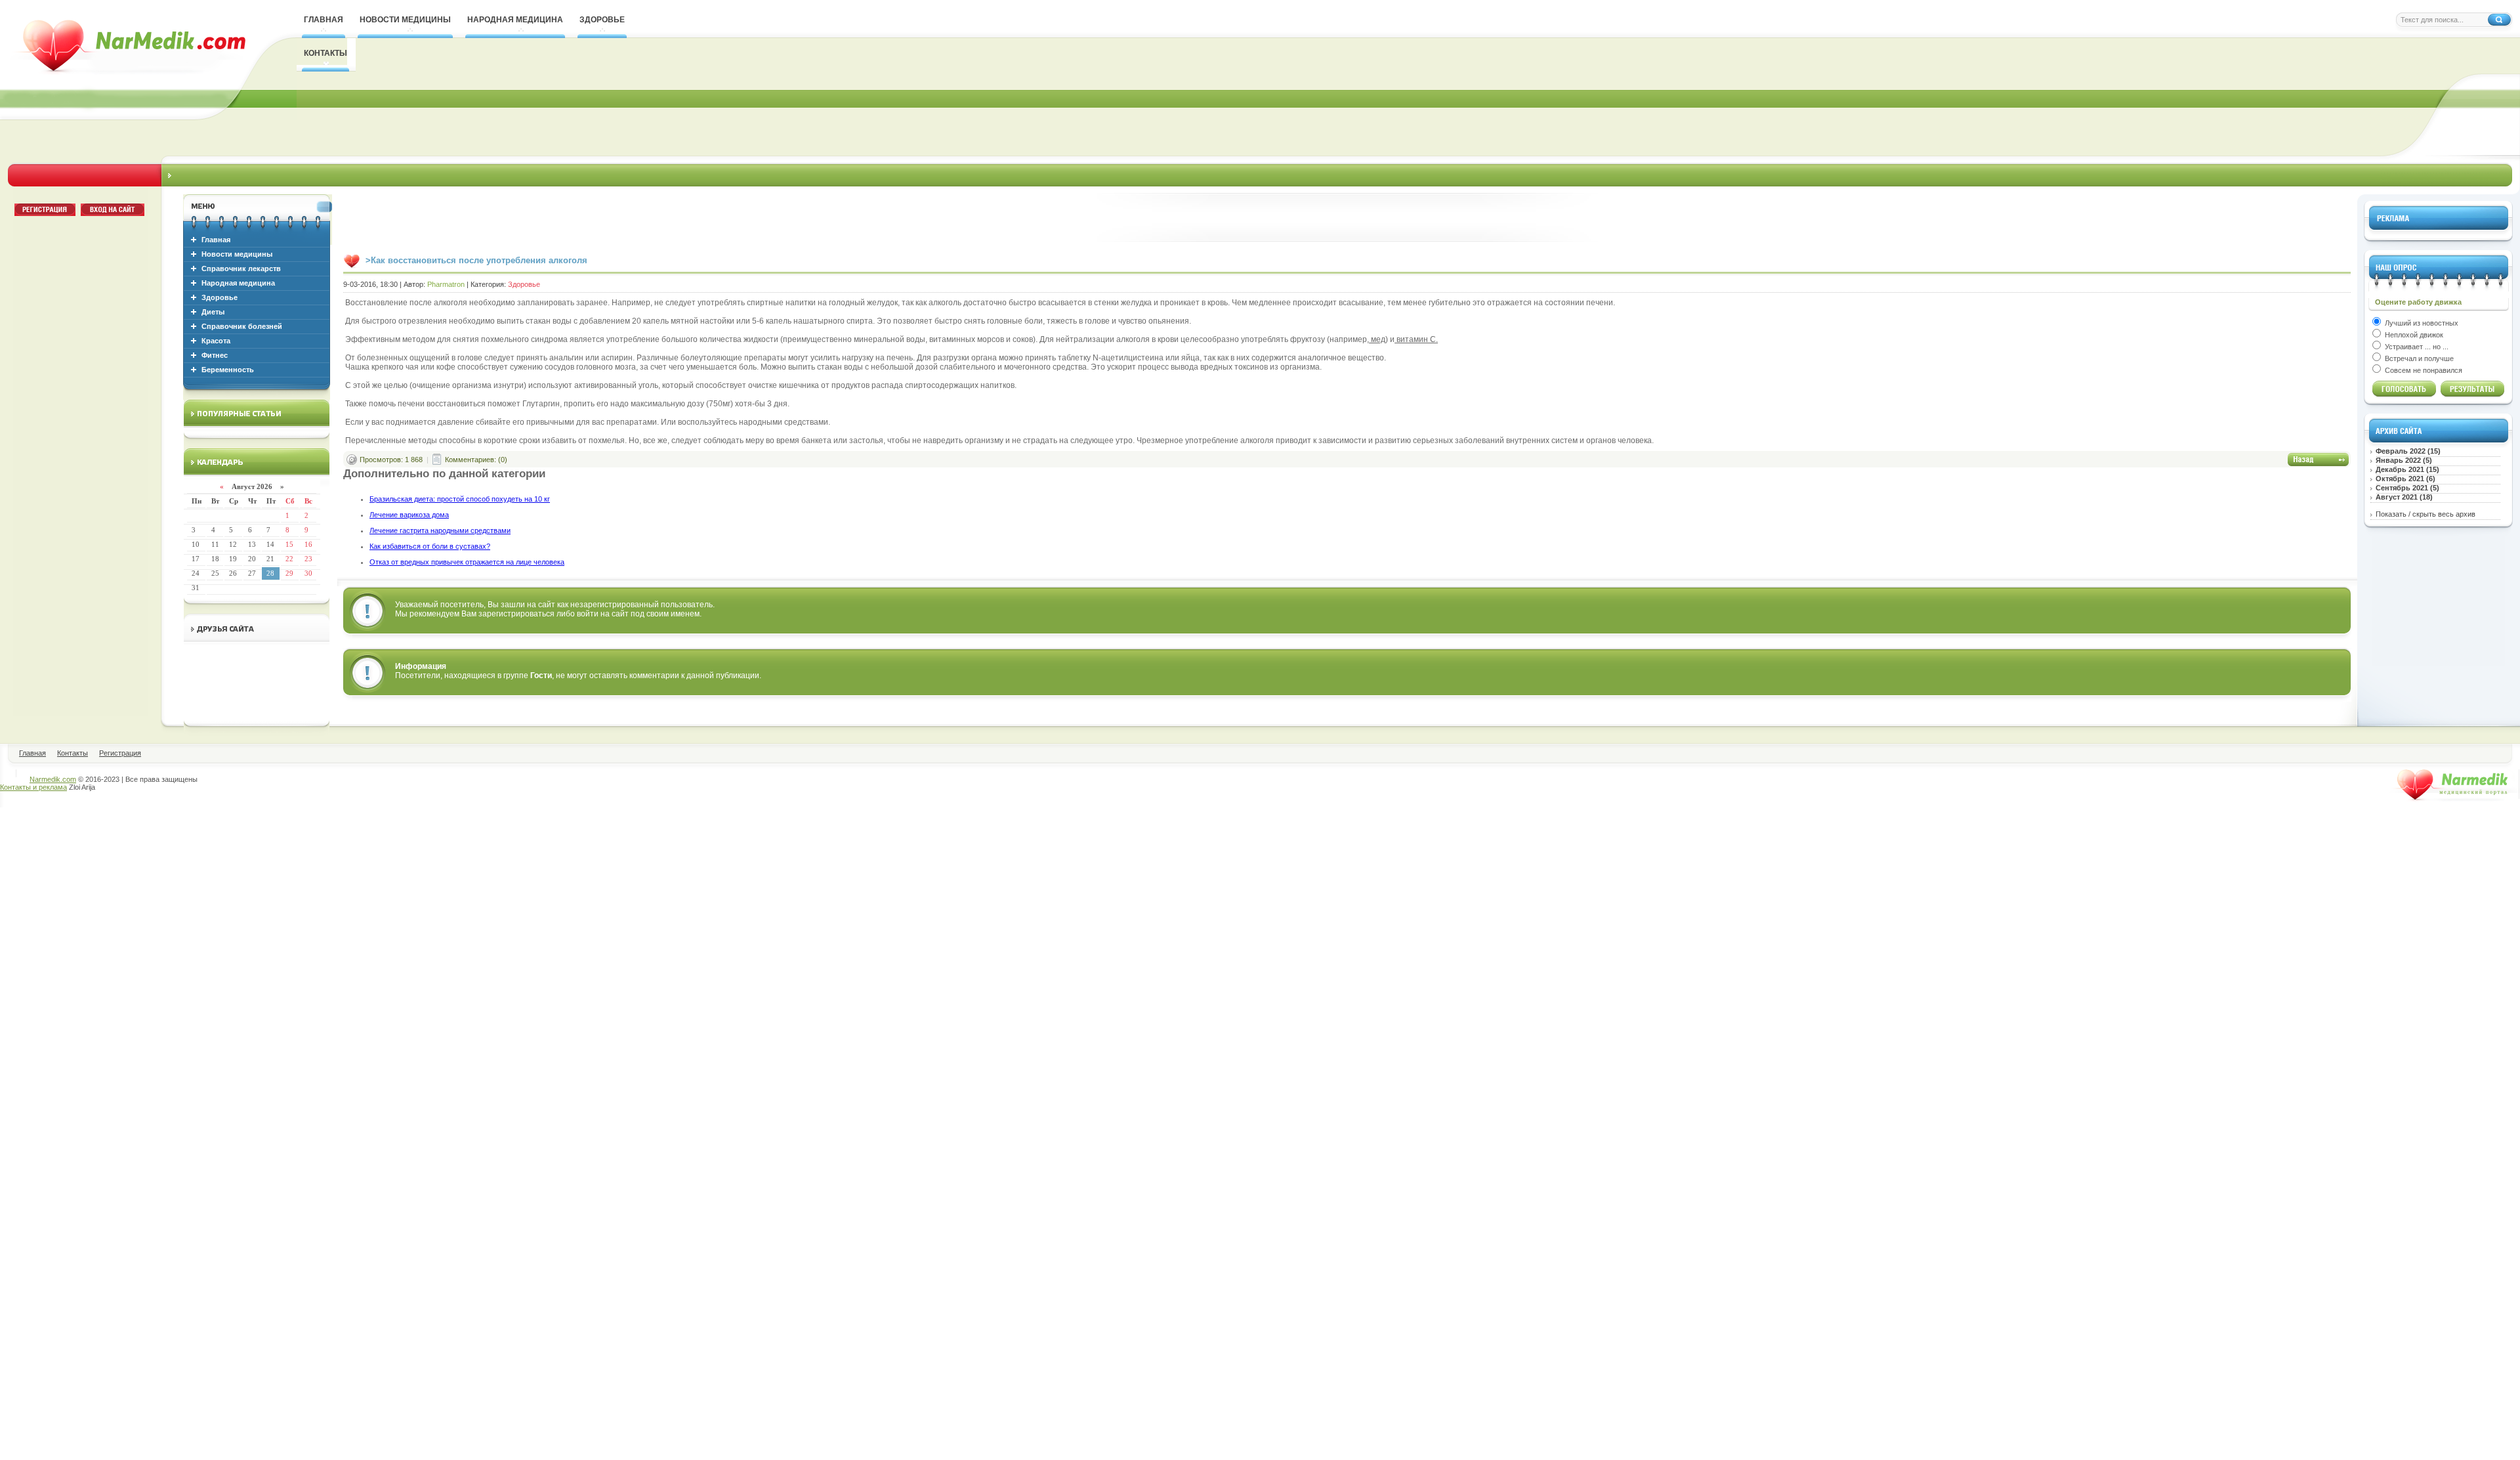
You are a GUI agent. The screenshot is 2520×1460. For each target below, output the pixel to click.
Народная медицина (238, 283)
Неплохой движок (2413, 335)
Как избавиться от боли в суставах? (430, 546)
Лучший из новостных (2421, 323)
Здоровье (220, 297)
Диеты (213, 312)
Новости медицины (237, 254)
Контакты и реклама (33, 787)
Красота (216, 341)
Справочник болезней (242, 326)
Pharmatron (446, 284)
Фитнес (215, 355)
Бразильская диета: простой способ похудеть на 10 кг (460, 499)
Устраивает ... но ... (2416, 347)
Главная (216, 240)
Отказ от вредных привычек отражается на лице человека (467, 562)
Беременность (228, 370)
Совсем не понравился (2423, 370)
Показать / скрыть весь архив (2425, 514)
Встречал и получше (2418, 358)
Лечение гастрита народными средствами (440, 530)
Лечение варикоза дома (409, 515)
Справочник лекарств (241, 268)
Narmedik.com (53, 779)
